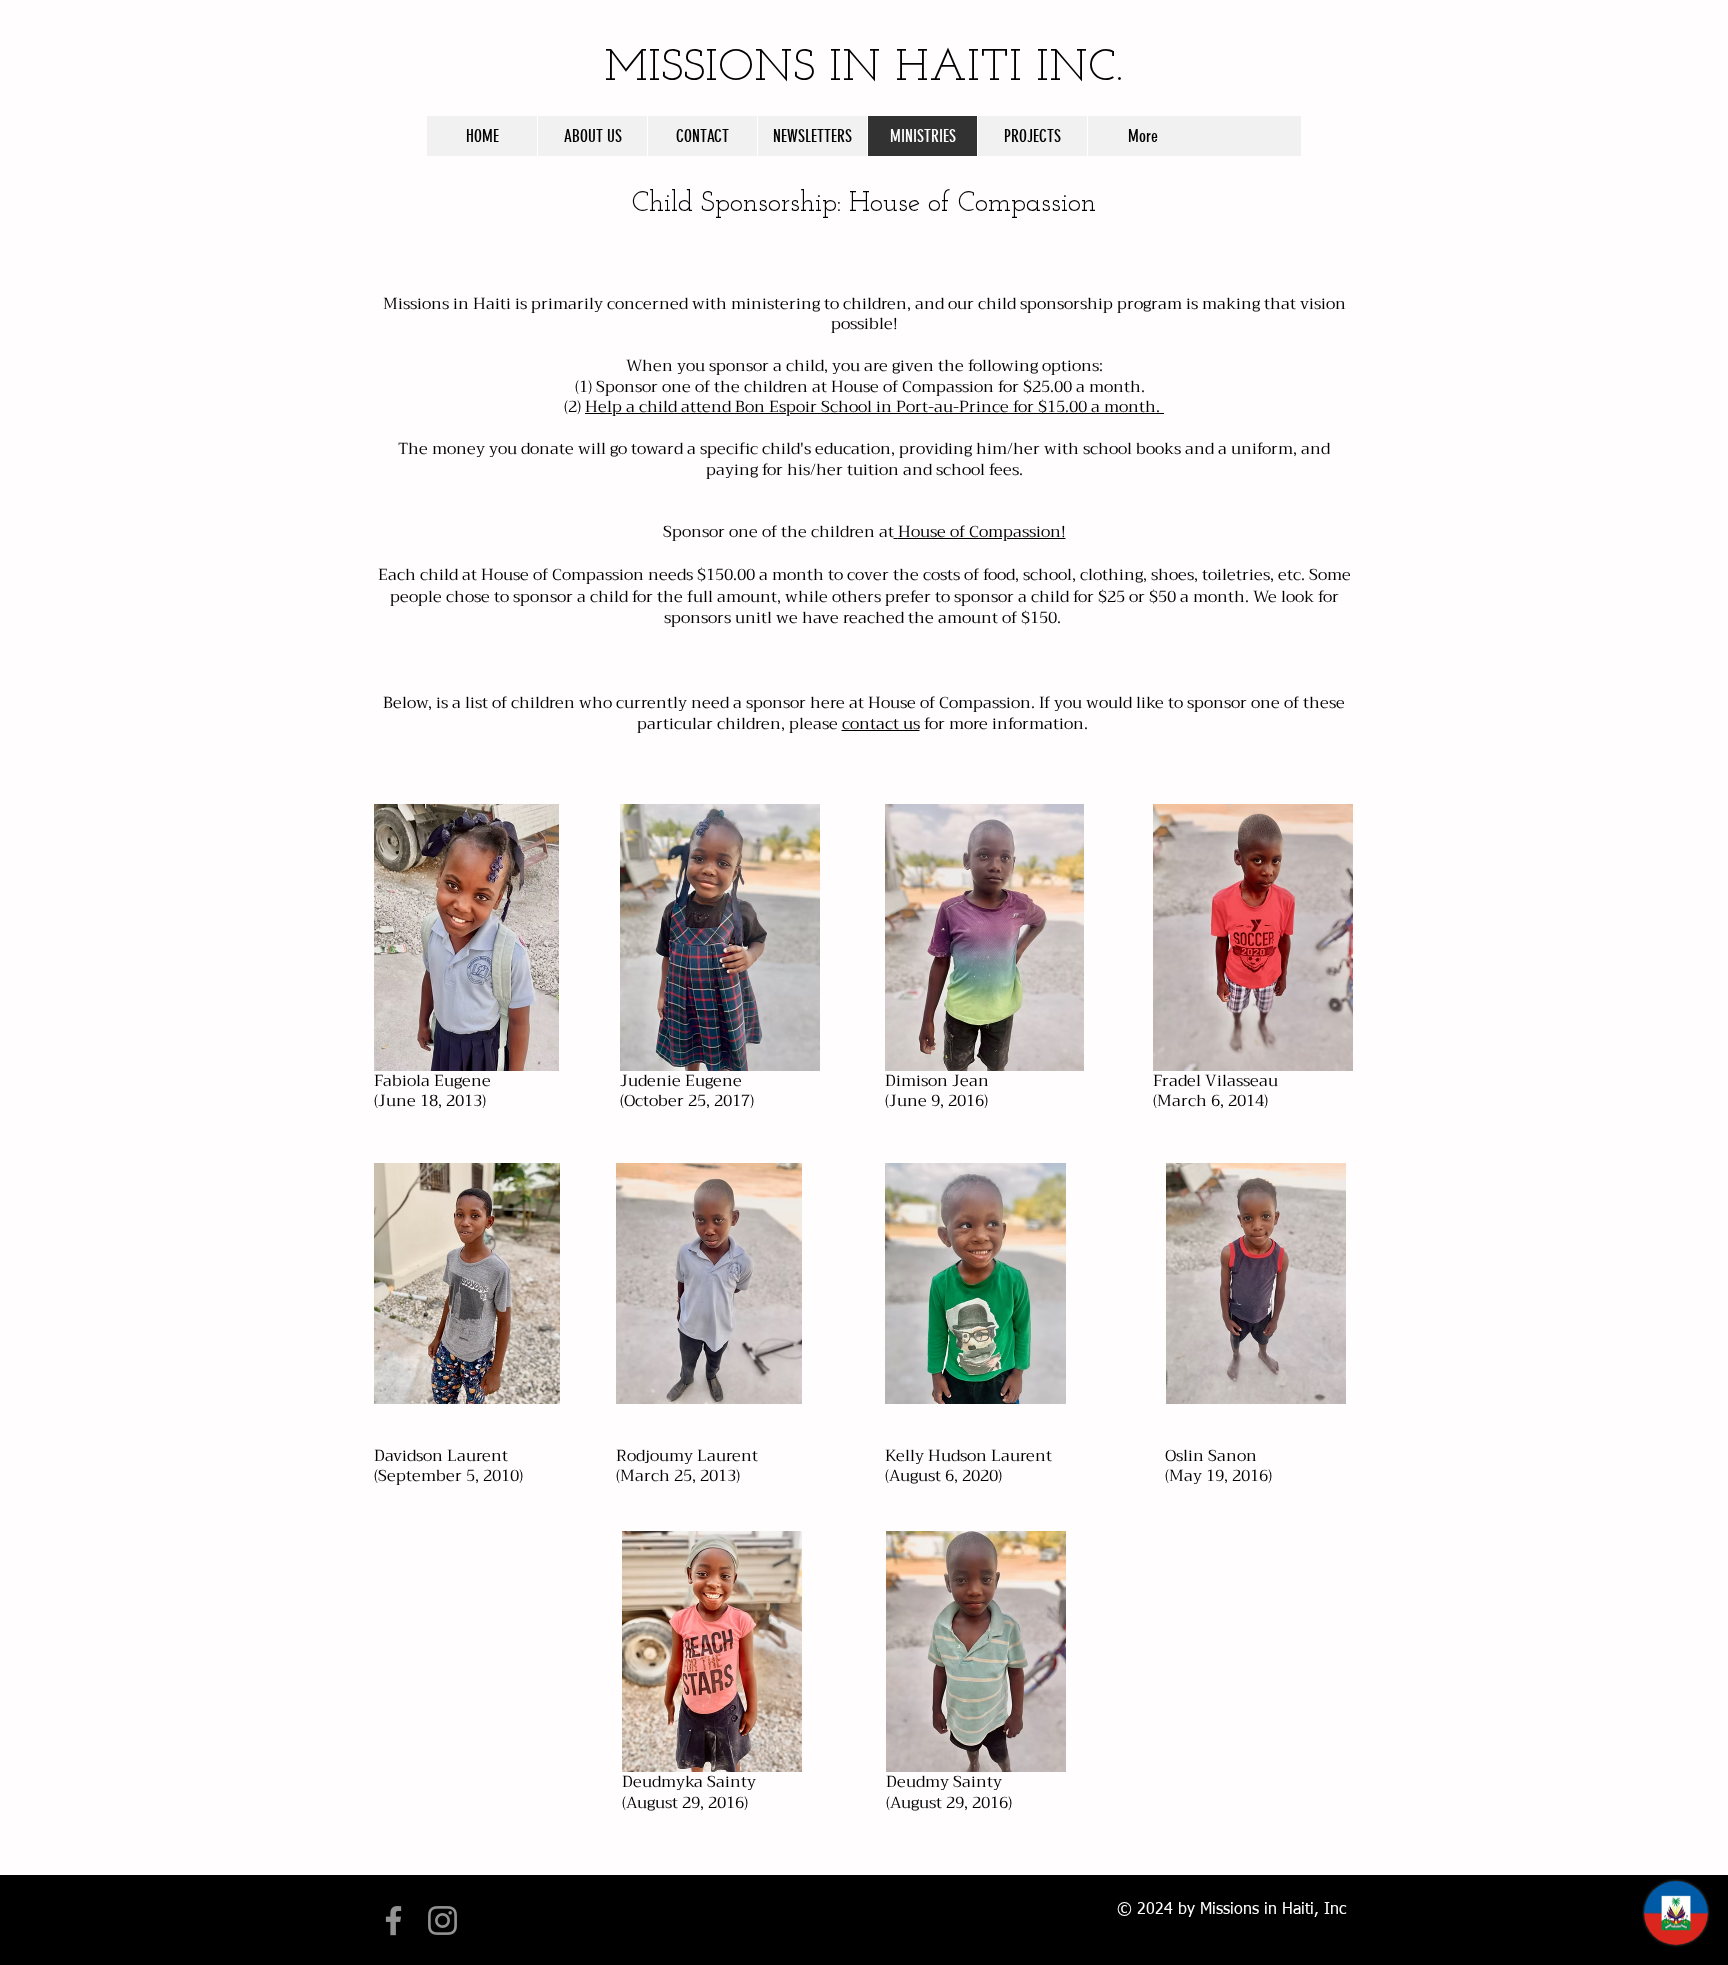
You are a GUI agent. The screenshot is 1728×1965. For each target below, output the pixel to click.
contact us (881, 724)
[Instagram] (442, 1920)
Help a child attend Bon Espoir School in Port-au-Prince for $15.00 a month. (874, 407)
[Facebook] (393, 1920)
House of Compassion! (982, 532)
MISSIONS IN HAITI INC (863, 68)
